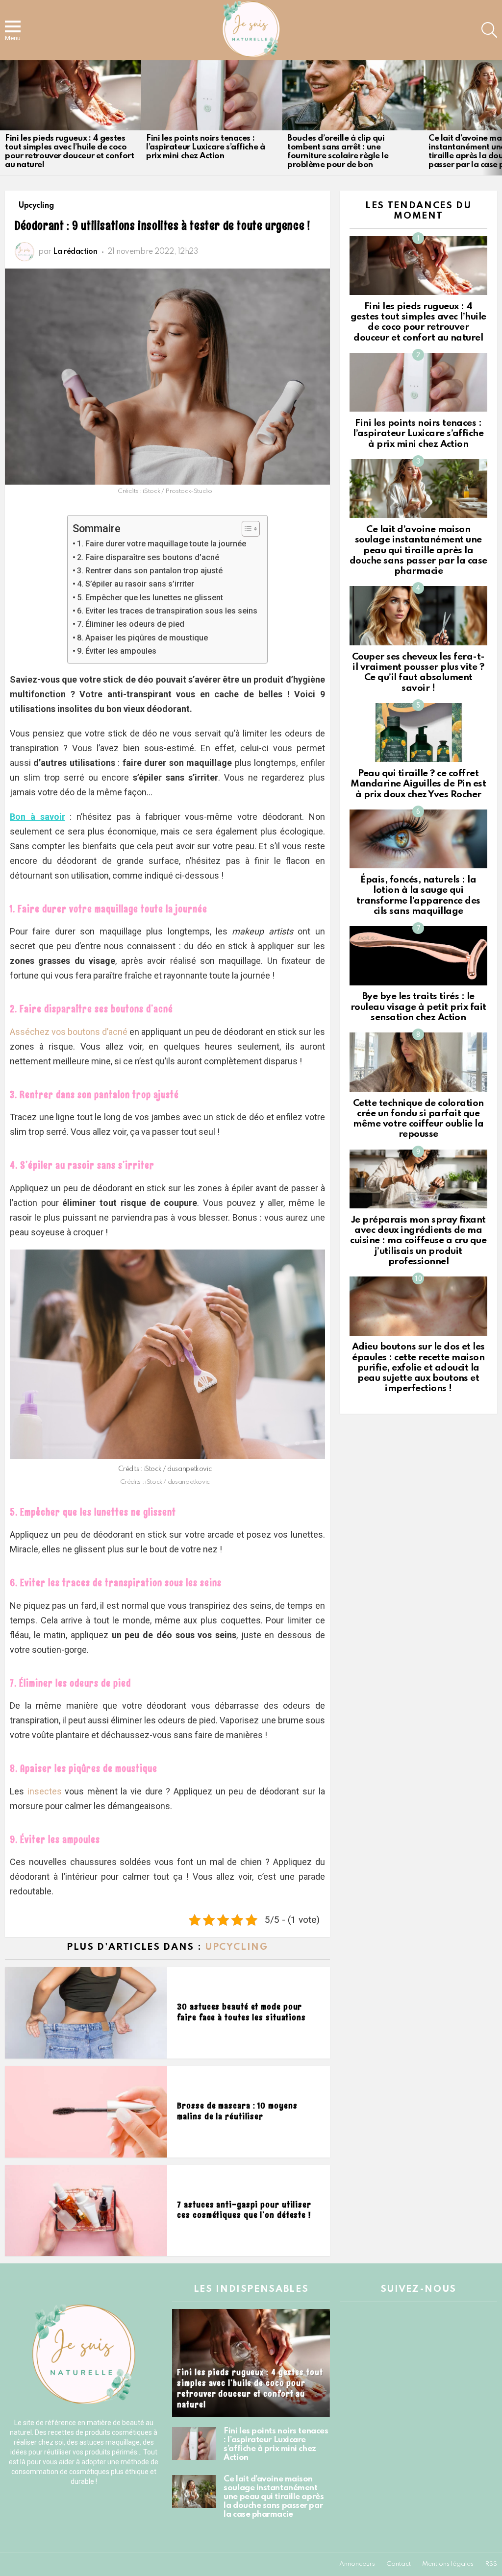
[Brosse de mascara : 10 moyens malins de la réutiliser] (86, 2112)
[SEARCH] (489, 30)
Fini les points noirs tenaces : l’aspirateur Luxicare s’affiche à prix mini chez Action (205, 147)
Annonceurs (357, 2564)
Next (497, 118)
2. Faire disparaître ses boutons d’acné (148, 557)
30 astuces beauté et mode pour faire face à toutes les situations (241, 2012)
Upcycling (237, 1947)
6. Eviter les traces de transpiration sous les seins (167, 611)
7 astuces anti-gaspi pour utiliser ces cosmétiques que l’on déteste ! (244, 2210)
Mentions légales (448, 2564)
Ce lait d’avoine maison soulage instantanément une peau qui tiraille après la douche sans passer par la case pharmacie (418, 550)
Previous (5, 118)
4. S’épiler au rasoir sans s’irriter (136, 584)
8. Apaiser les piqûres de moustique (142, 638)
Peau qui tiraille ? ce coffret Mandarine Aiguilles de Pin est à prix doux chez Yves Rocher (418, 784)
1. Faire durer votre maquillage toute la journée (162, 544)
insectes (45, 1791)
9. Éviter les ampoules (117, 651)
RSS (491, 2564)
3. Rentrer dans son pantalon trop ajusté (150, 571)
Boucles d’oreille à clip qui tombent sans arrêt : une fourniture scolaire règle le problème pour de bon (338, 152)
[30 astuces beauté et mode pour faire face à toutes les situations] (86, 2013)
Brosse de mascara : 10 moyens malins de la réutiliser (237, 2111)
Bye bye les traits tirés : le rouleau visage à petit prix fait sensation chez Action (418, 1007)
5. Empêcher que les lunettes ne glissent (150, 598)
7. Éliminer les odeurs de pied (131, 624)
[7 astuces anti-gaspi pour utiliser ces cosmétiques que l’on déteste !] (86, 2211)
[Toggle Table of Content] (246, 529)
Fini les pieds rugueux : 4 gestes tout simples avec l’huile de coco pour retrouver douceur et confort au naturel (69, 152)
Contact (399, 2564)
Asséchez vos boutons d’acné (69, 1032)
